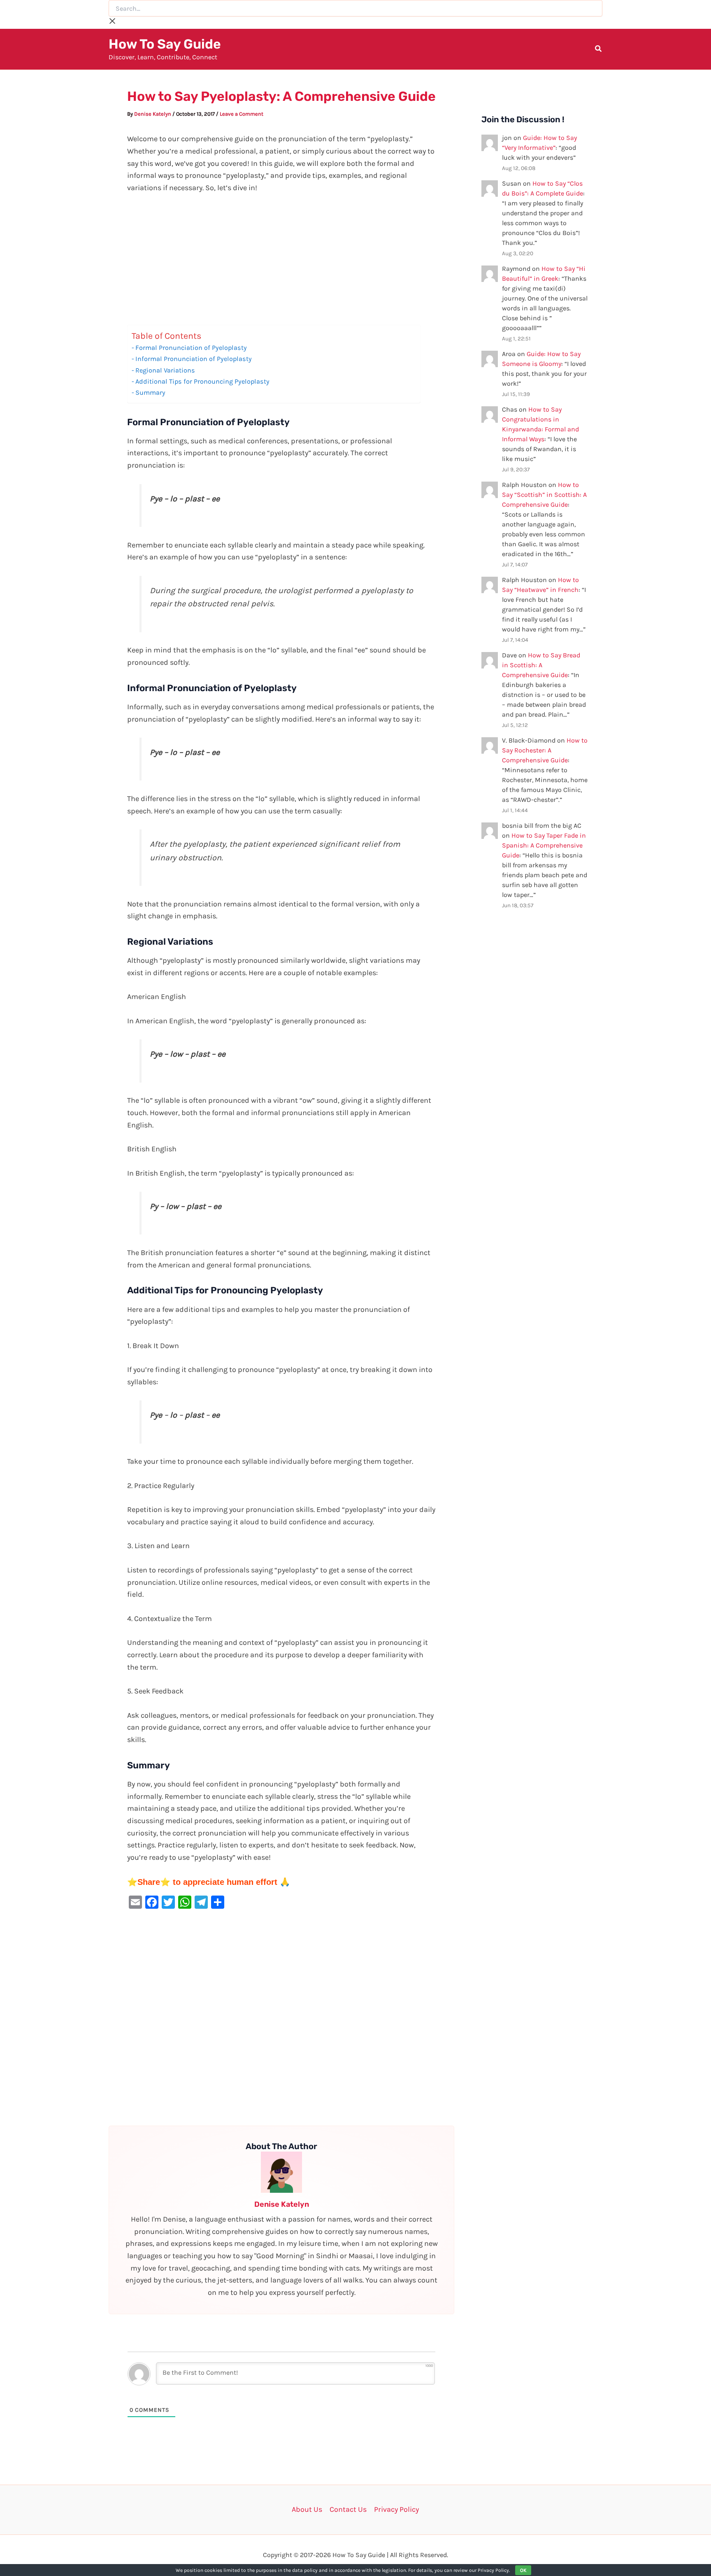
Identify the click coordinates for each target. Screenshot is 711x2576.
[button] (599, 50)
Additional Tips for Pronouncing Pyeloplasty (202, 381)
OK (523, 2570)
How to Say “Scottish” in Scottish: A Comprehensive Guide (544, 495)
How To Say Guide (165, 44)
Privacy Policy (396, 2509)
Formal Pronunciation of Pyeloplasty (191, 348)
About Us (307, 2509)
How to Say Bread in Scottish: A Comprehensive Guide (541, 665)
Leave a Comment (242, 114)
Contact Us (348, 2509)
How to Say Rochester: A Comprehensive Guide (545, 750)
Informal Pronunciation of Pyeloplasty (194, 359)
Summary (150, 392)
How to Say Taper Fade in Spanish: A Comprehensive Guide (544, 845)
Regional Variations (165, 370)
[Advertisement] (281, 264)
